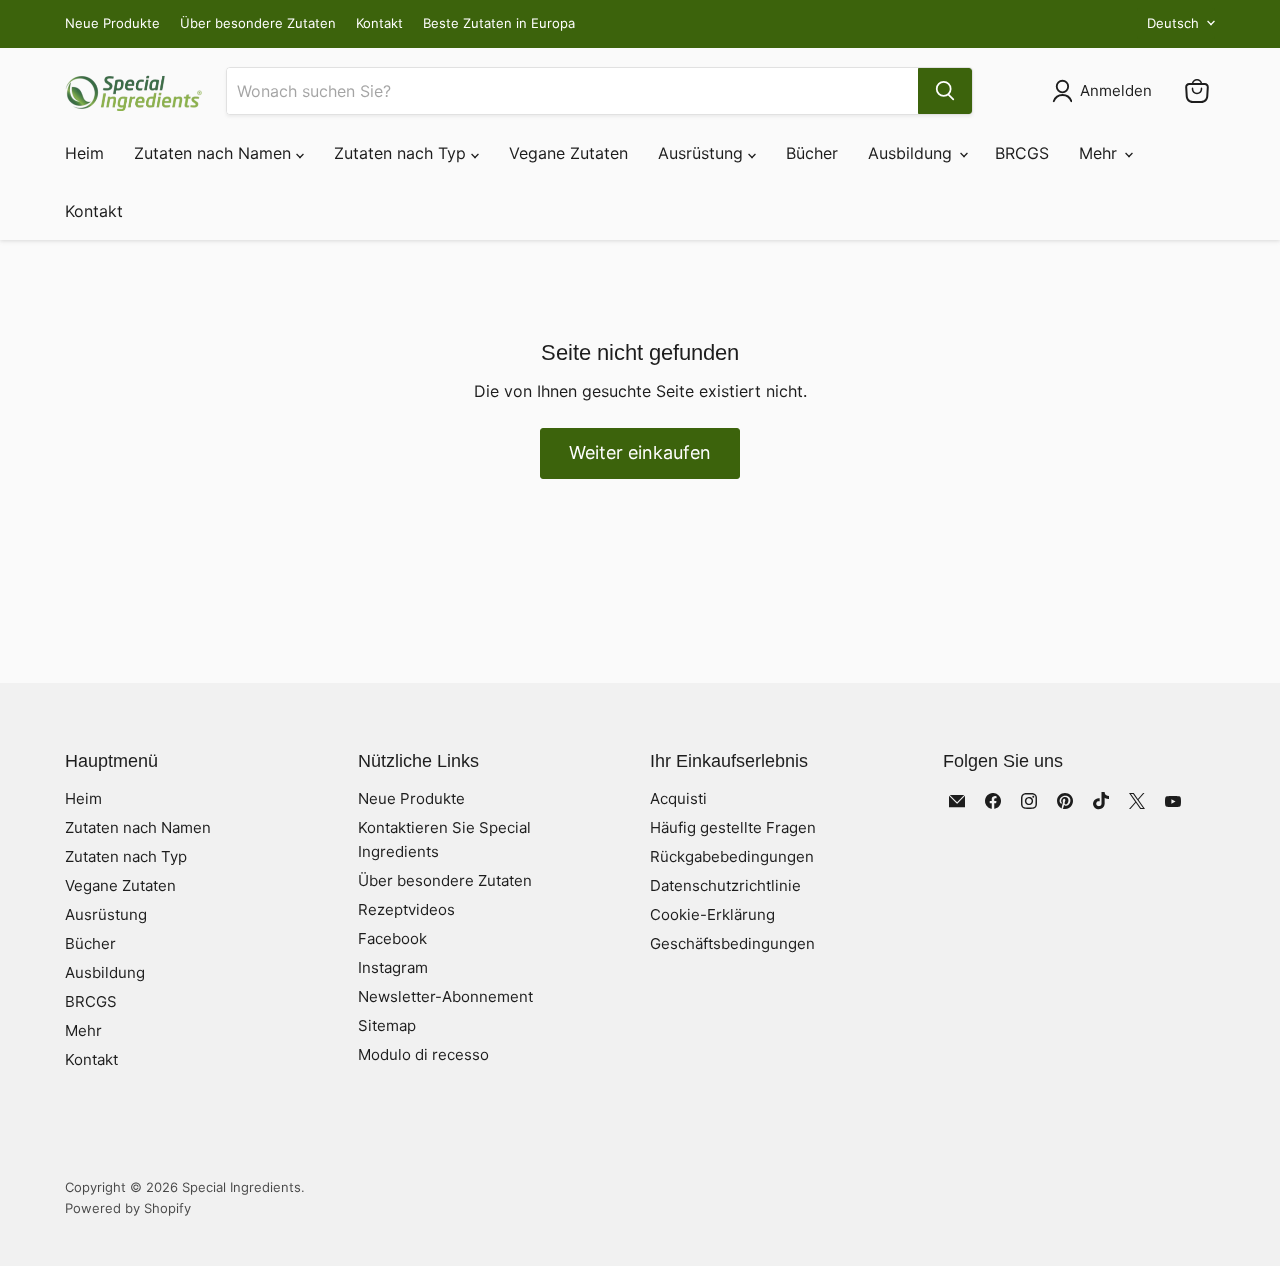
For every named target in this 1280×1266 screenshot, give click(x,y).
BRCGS (1022, 153)
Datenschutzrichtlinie (725, 885)
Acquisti (678, 798)
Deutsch (1173, 23)
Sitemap (387, 1025)
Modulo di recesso (423, 1054)
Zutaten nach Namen (215, 153)
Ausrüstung (703, 153)
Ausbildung (912, 153)
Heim (84, 153)
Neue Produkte (112, 23)
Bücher (812, 153)
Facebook (392, 938)
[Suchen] (945, 91)
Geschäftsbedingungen (732, 943)
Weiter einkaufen (640, 452)
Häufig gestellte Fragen (733, 827)
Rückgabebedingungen (732, 856)
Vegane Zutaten (568, 153)
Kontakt (379, 23)
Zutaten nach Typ (402, 153)
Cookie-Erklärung (712, 914)
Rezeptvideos (406, 909)
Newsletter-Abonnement (445, 996)
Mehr (1100, 153)
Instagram (393, 967)
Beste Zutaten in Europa (499, 23)
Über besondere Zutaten (258, 23)
